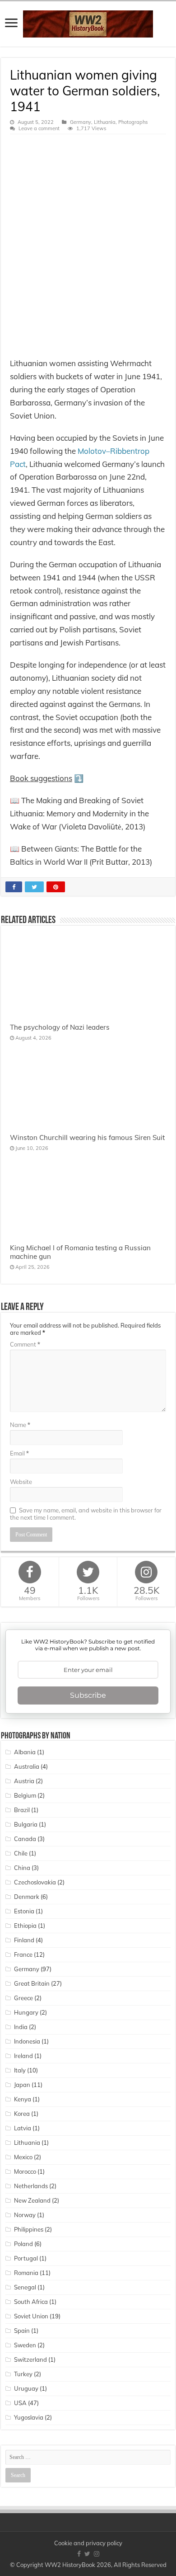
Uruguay (26, 2388)
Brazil (22, 1810)
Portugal (26, 2258)
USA (20, 2403)
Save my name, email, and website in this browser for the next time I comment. (86, 1514)
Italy (20, 2070)
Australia (27, 1766)
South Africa (31, 2302)
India (21, 2027)
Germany (81, 122)
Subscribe (88, 1695)
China (22, 1868)
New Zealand (32, 2200)
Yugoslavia (29, 2417)
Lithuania (105, 122)
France (23, 1954)
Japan (22, 2085)
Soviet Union (31, 2316)
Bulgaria (26, 1824)
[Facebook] (79, 2554)
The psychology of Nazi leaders (60, 1027)
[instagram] (97, 2554)
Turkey (23, 2374)
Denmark (27, 1897)
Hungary (26, 2012)
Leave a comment (39, 128)
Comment (25, 1344)
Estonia (24, 1911)
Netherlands (31, 2186)
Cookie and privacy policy (88, 2543)
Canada (25, 1839)
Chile (21, 1853)
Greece (23, 1998)
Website (21, 1482)
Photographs (133, 122)
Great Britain (32, 1983)
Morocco (25, 2171)
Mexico (23, 2157)
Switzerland (30, 2359)
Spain (22, 2331)
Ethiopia (25, 1926)
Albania (25, 1752)
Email (19, 1453)
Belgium (25, 1795)
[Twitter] (87, 2554)
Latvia (23, 2128)
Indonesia (27, 2041)
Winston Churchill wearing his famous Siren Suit (87, 1137)
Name (20, 1425)
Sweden (25, 2345)
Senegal (25, 2287)
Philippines (29, 2229)
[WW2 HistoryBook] (88, 22)
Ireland (23, 2056)
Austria (24, 1781)
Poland (23, 2244)
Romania (26, 2273)
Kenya (23, 2099)
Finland (24, 1940)
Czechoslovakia (35, 1882)
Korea (22, 2114)
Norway (25, 2215)
